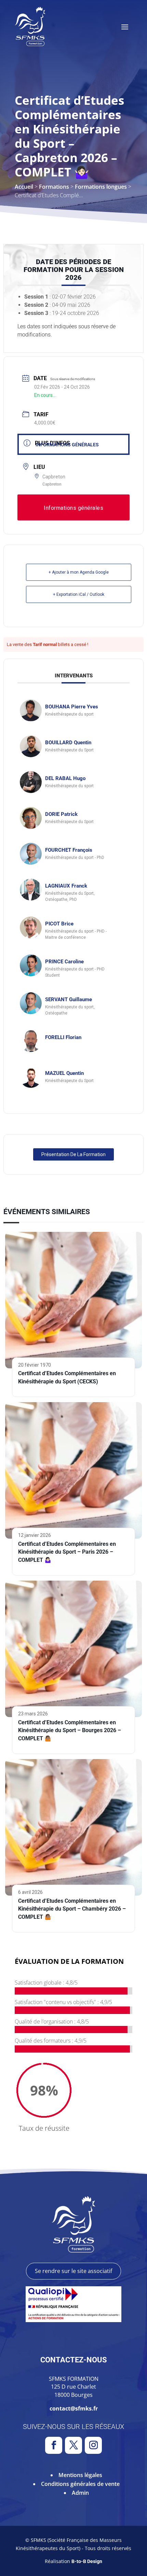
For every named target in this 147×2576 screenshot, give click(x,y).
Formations (54, 187)
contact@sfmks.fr (74, 2408)
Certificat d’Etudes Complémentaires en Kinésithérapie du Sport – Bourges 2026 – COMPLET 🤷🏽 (70, 1731)
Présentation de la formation (73, 1154)
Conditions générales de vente (80, 2484)
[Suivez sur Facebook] (54, 2445)
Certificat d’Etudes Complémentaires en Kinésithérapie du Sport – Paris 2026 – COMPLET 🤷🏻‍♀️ (67, 1552)
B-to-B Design (87, 2561)
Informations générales (67, 445)
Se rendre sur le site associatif (73, 2271)
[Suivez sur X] (73, 2445)
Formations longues (101, 187)
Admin (80, 2493)
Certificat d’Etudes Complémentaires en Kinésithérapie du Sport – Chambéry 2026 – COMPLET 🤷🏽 (72, 1909)
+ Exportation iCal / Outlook (79, 594)
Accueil (24, 187)
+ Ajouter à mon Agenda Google (79, 572)
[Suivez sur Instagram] (93, 2445)
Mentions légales (80, 2475)
